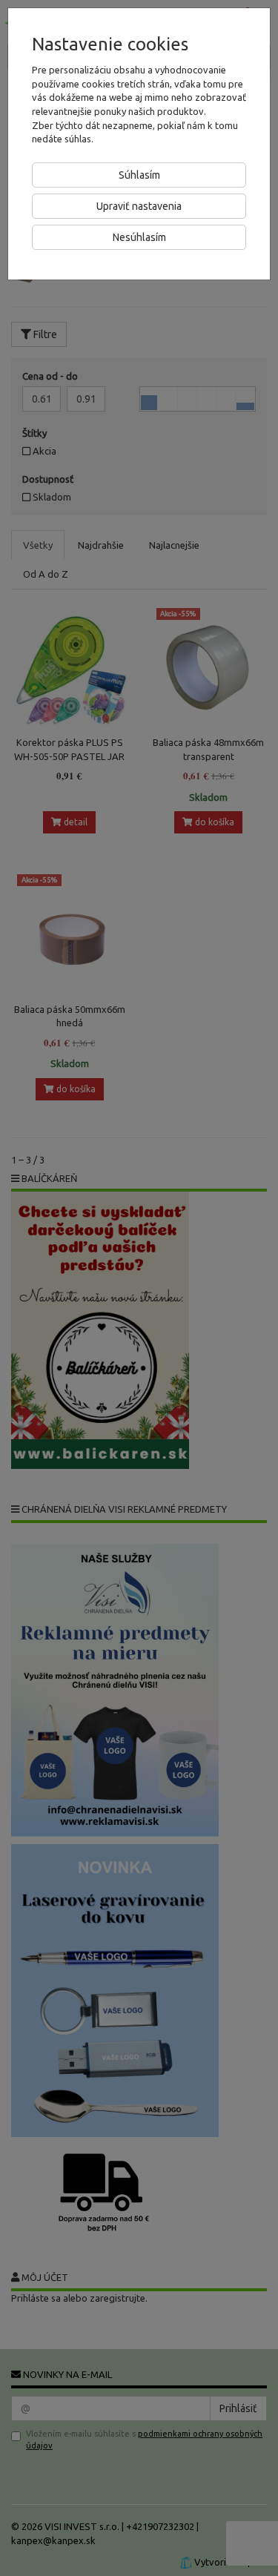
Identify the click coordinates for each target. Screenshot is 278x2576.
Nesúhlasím (139, 237)
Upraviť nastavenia (139, 206)
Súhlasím (139, 175)
